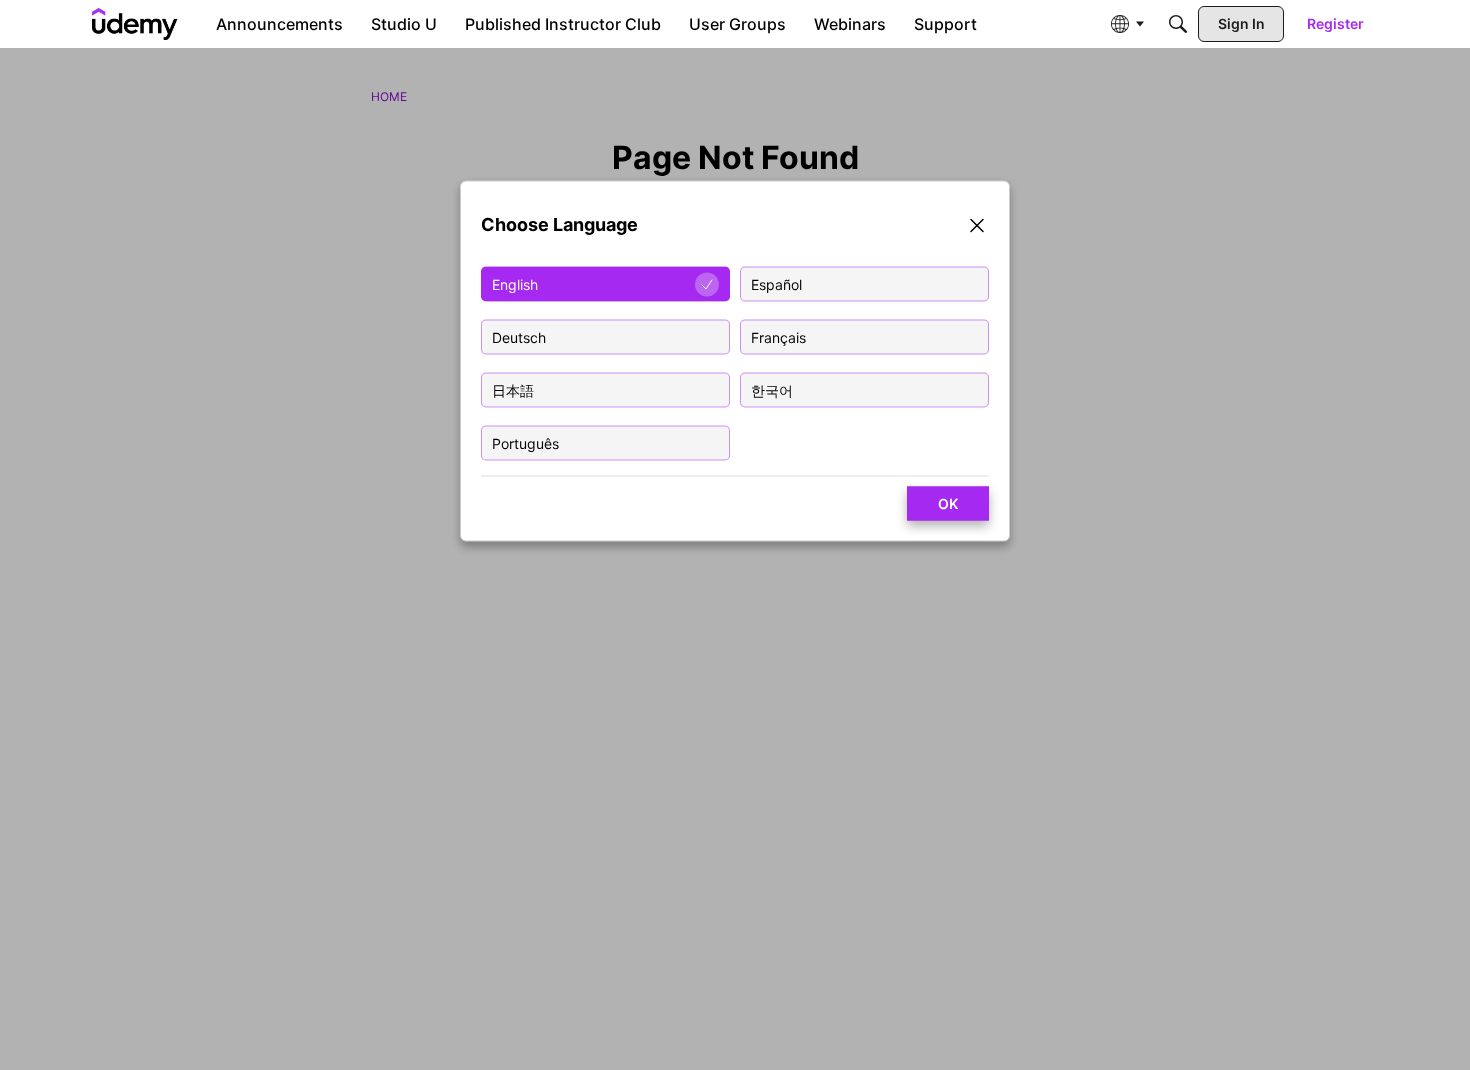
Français (778, 337)
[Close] (977, 228)
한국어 (772, 390)
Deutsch (519, 337)
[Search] (1178, 24)
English (515, 284)
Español (776, 284)
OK (948, 503)
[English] (135, 24)
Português (525, 443)
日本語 (513, 390)
